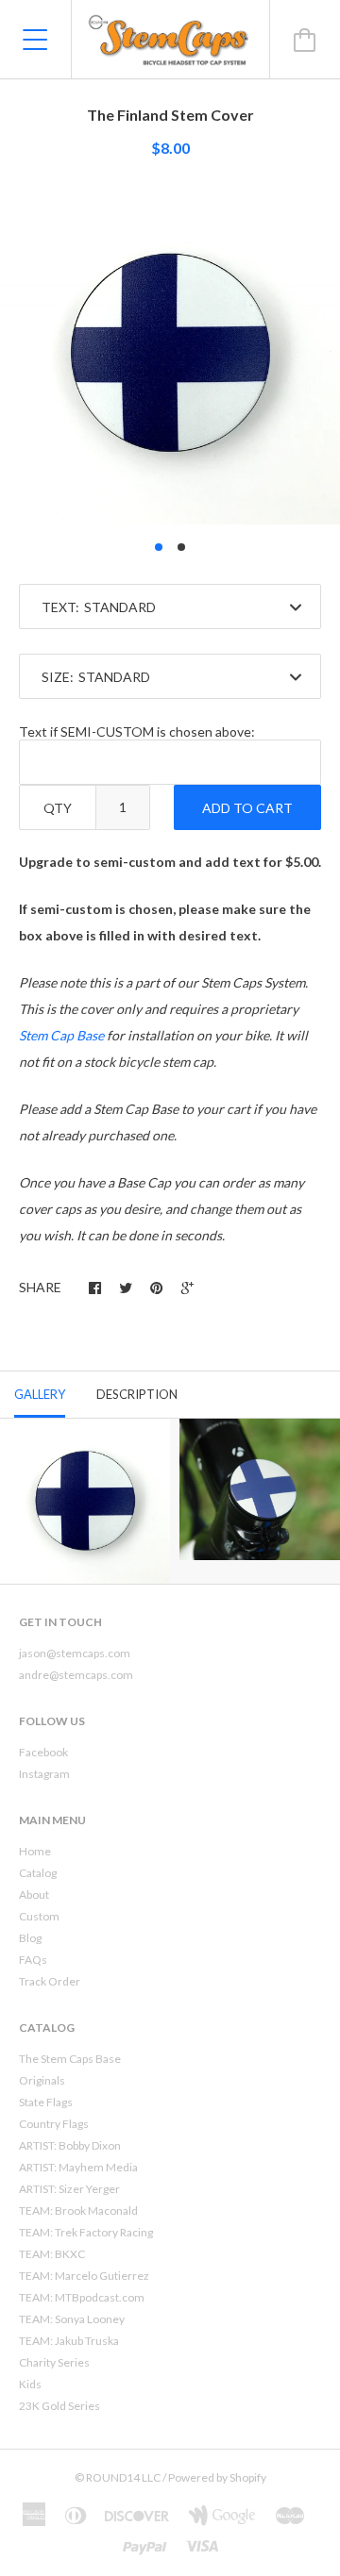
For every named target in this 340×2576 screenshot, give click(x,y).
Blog (30, 1938)
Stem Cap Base (61, 1035)
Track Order (50, 1981)
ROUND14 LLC (123, 2477)
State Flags (46, 2102)
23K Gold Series (59, 2406)
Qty (58, 808)
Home (35, 1851)
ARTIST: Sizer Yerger (69, 2189)
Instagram (44, 1774)
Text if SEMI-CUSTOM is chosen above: (137, 731)
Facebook (43, 1752)
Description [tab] (137, 1394)
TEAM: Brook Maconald (78, 2210)
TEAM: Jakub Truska (69, 2341)
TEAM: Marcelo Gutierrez (84, 2276)
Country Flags (54, 2124)
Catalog (38, 1873)
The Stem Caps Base (70, 2059)
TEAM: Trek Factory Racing (86, 2232)
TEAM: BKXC (52, 2254)
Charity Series (54, 2362)
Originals (42, 2080)
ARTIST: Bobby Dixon (70, 2145)
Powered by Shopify (217, 2477)
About (34, 1895)
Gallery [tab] (40, 1394)
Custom (39, 1916)
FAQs (33, 1960)
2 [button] (181, 547)
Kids (30, 2384)
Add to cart (247, 808)
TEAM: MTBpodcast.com (82, 2297)
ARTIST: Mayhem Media (78, 2167)
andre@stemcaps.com (76, 1675)
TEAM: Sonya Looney (72, 2319)
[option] (170, 355)
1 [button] (159, 547)
